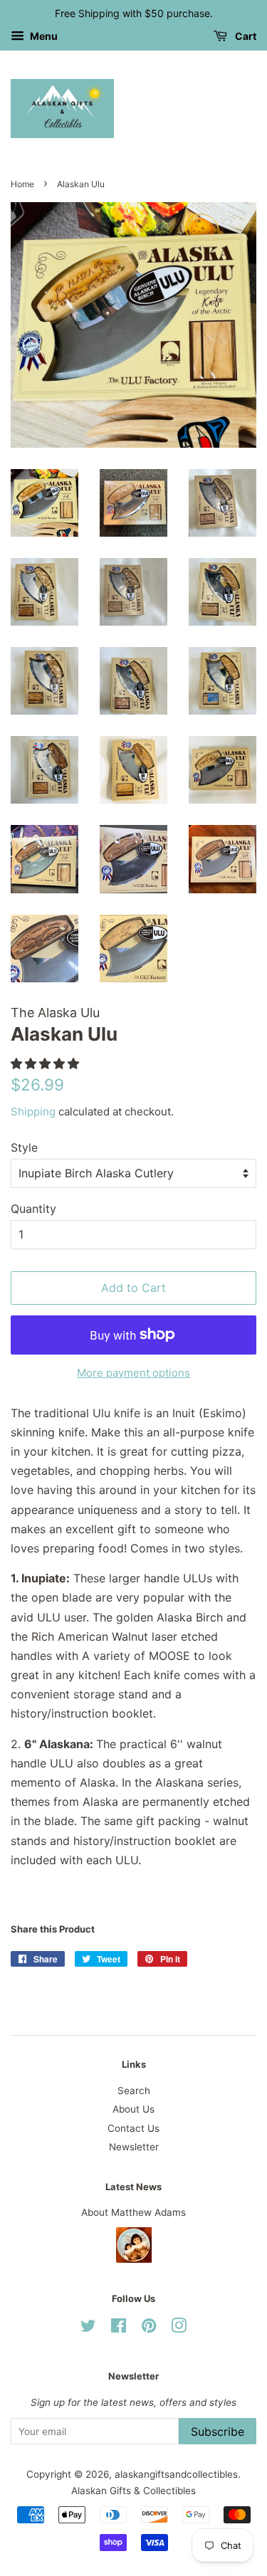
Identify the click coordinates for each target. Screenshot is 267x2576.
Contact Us (133, 2128)
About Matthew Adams (133, 2212)
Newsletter (134, 2147)
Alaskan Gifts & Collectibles (133, 2491)
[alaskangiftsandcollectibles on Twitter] (88, 2328)
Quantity (33, 1209)
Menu (43, 36)
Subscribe (218, 2432)
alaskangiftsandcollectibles (176, 2474)
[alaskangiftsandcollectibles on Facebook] (119, 2328)
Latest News (133, 2187)
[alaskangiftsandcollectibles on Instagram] (179, 2328)
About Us (133, 2109)
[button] (47, 1063)
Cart (245, 36)
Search (134, 2091)
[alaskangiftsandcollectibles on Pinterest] (149, 2328)
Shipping (33, 1111)
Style (24, 1147)
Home (22, 184)
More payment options (133, 1373)
